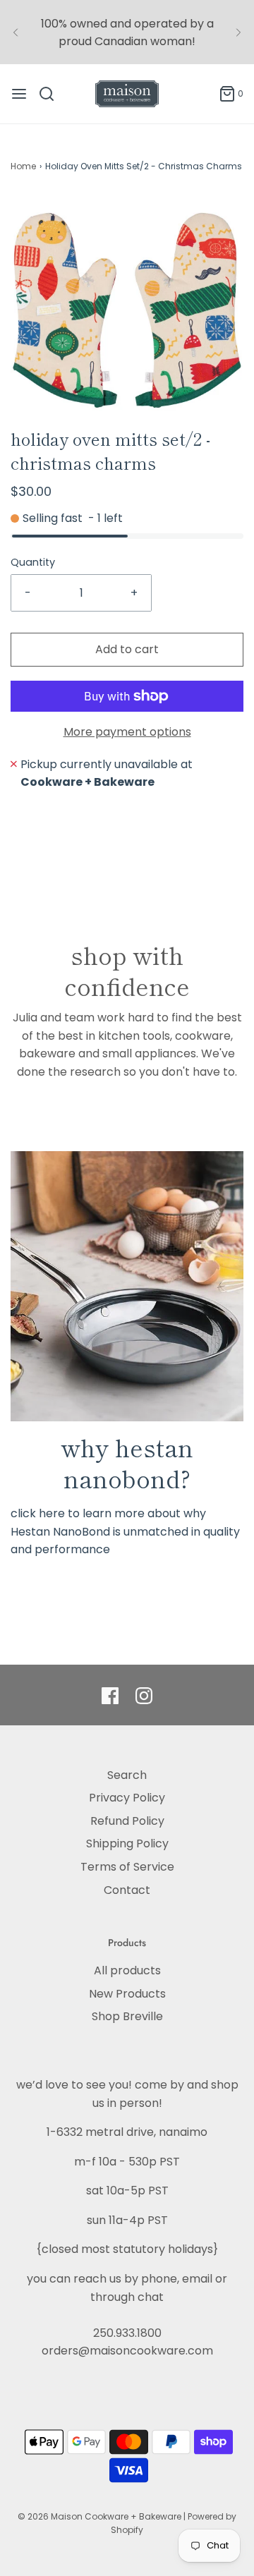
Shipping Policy (127, 1843)
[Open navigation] (19, 94)
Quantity (33, 562)
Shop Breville (127, 2016)
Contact (127, 1890)
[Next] (238, 32)
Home (23, 166)
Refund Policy (127, 1821)
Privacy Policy (127, 1798)
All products (127, 1970)
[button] (127, 310)
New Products (127, 1994)
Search (127, 1775)
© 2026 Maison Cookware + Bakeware (101, 2516)
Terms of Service (127, 1867)
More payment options (127, 732)
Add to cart (127, 649)
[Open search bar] (52, 94)
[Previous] (16, 32)
